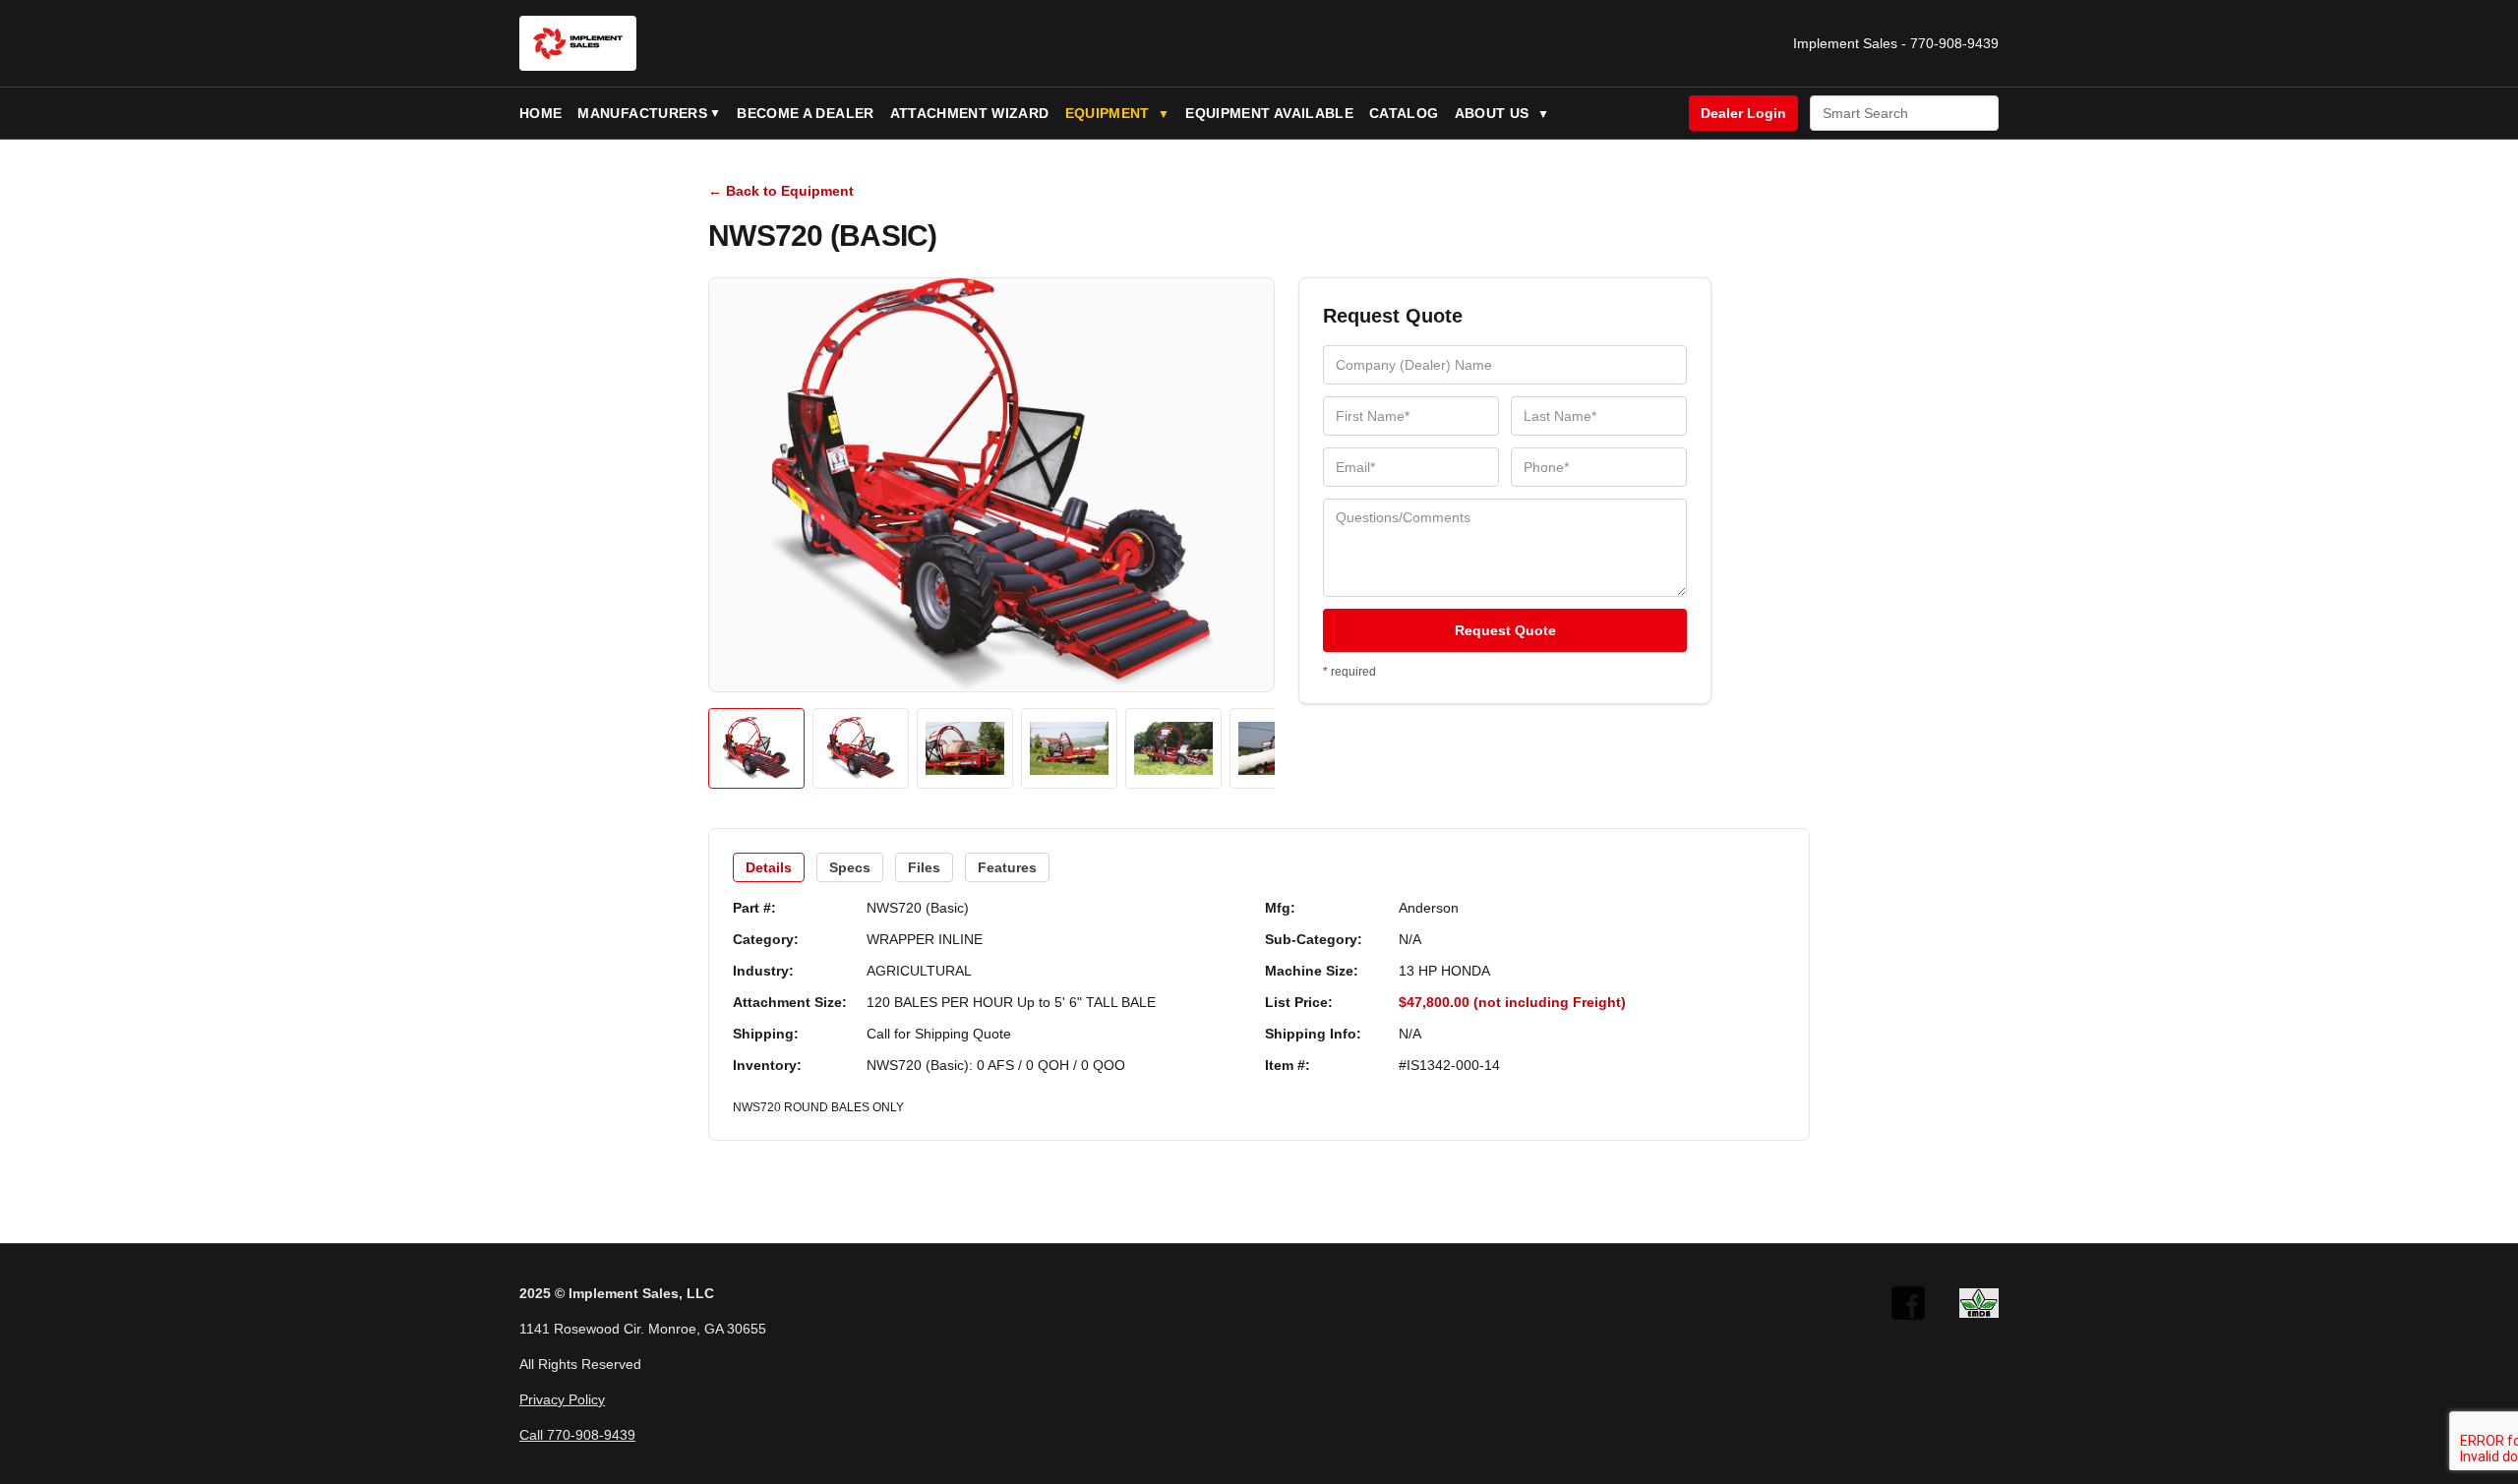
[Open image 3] (965, 748)
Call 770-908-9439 (577, 1435)
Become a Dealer (805, 113)
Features (1007, 867)
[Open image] (991, 485)
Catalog (1404, 113)
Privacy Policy (562, 1399)
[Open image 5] (1173, 748)
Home (540, 113)
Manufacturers (642, 113)
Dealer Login (1743, 113)
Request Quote (1505, 630)
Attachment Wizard (970, 113)
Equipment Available (1269, 113)
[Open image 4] (1069, 748)
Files (924, 867)
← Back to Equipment (781, 191)
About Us (1502, 113)
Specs (850, 867)
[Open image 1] (756, 748)
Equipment (1118, 113)
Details (769, 867)
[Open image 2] (861, 748)
